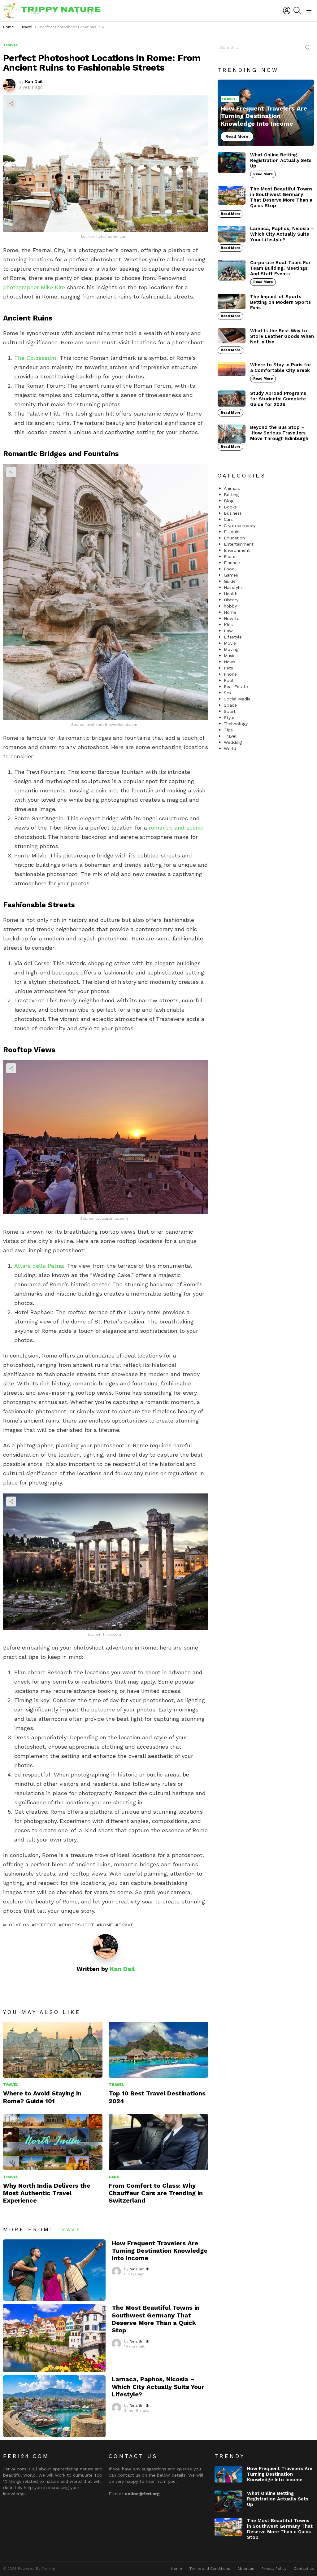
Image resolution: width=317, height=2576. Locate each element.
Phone (230, 674)
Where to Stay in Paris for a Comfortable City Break (281, 368)
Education (234, 538)
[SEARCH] (297, 11)
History (231, 600)
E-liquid (232, 532)
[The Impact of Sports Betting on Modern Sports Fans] (232, 302)
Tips (228, 730)
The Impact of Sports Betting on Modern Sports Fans (280, 302)
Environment (237, 550)
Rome (106, 1925)
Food (229, 569)
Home (230, 612)
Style (229, 717)
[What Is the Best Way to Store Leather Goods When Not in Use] (232, 336)
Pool (229, 680)
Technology (236, 724)
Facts (230, 556)
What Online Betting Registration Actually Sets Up (281, 160)
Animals (232, 488)
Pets (228, 668)
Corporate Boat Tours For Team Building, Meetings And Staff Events (280, 268)
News (230, 662)
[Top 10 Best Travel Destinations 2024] (158, 2050)
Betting (231, 495)
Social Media (237, 699)
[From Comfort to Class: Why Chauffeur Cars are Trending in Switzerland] (158, 2142)
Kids (228, 625)
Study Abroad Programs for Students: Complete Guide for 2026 (278, 399)
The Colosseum (35, 358)
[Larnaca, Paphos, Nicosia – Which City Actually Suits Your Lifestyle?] (54, 2406)
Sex (228, 693)
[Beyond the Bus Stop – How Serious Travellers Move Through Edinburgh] (232, 434)
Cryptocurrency (240, 525)
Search (308, 49)
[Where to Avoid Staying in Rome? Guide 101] (53, 2050)
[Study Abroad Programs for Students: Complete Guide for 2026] (232, 399)
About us (246, 2569)
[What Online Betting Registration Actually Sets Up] (232, 163)
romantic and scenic (176, 828)
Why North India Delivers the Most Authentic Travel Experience (47, 2193)
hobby (230, 606)
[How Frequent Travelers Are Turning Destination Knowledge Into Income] (54, 2270)
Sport (230, 711)
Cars (114, 2177)
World (230, 748)
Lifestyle (233, 637)
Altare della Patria (39, 1266)
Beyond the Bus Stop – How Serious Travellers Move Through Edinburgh (279, 433)
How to (232, 618)
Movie (230, 643)
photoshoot (78, 1925)
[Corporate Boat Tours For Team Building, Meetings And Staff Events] (232, 270)
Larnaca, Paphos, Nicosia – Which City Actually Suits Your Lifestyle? (158, 2386)
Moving (231, 649)
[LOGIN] (287, 11)
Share (11, 103)
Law (228, 631)
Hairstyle (233, 587)
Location (18, 1925)
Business (233, 513)
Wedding (233, 742)
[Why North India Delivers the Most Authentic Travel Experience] (53, 2142)
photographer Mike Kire (34, 287)
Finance (232, 563)
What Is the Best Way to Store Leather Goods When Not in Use (282, 336)
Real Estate (236, 686)
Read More (263, 174)
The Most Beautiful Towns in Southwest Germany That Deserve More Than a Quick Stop (156, 2319)
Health (231, 594)
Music (230, 656)
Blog (229, 501)
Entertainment (239, 544)
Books (230, 507)
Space (230, 705)
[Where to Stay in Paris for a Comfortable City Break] (232, 369)
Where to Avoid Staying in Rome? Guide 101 (42, 2097)
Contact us (304, 2569)
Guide (230, 581)
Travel (128, 1925)
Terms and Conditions (210, 2569)
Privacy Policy (274, 2569)
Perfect (46, 1925)
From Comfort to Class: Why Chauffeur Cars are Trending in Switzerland (156, 2193)
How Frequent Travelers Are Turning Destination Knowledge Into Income (160, 2251)
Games (231, 575)
